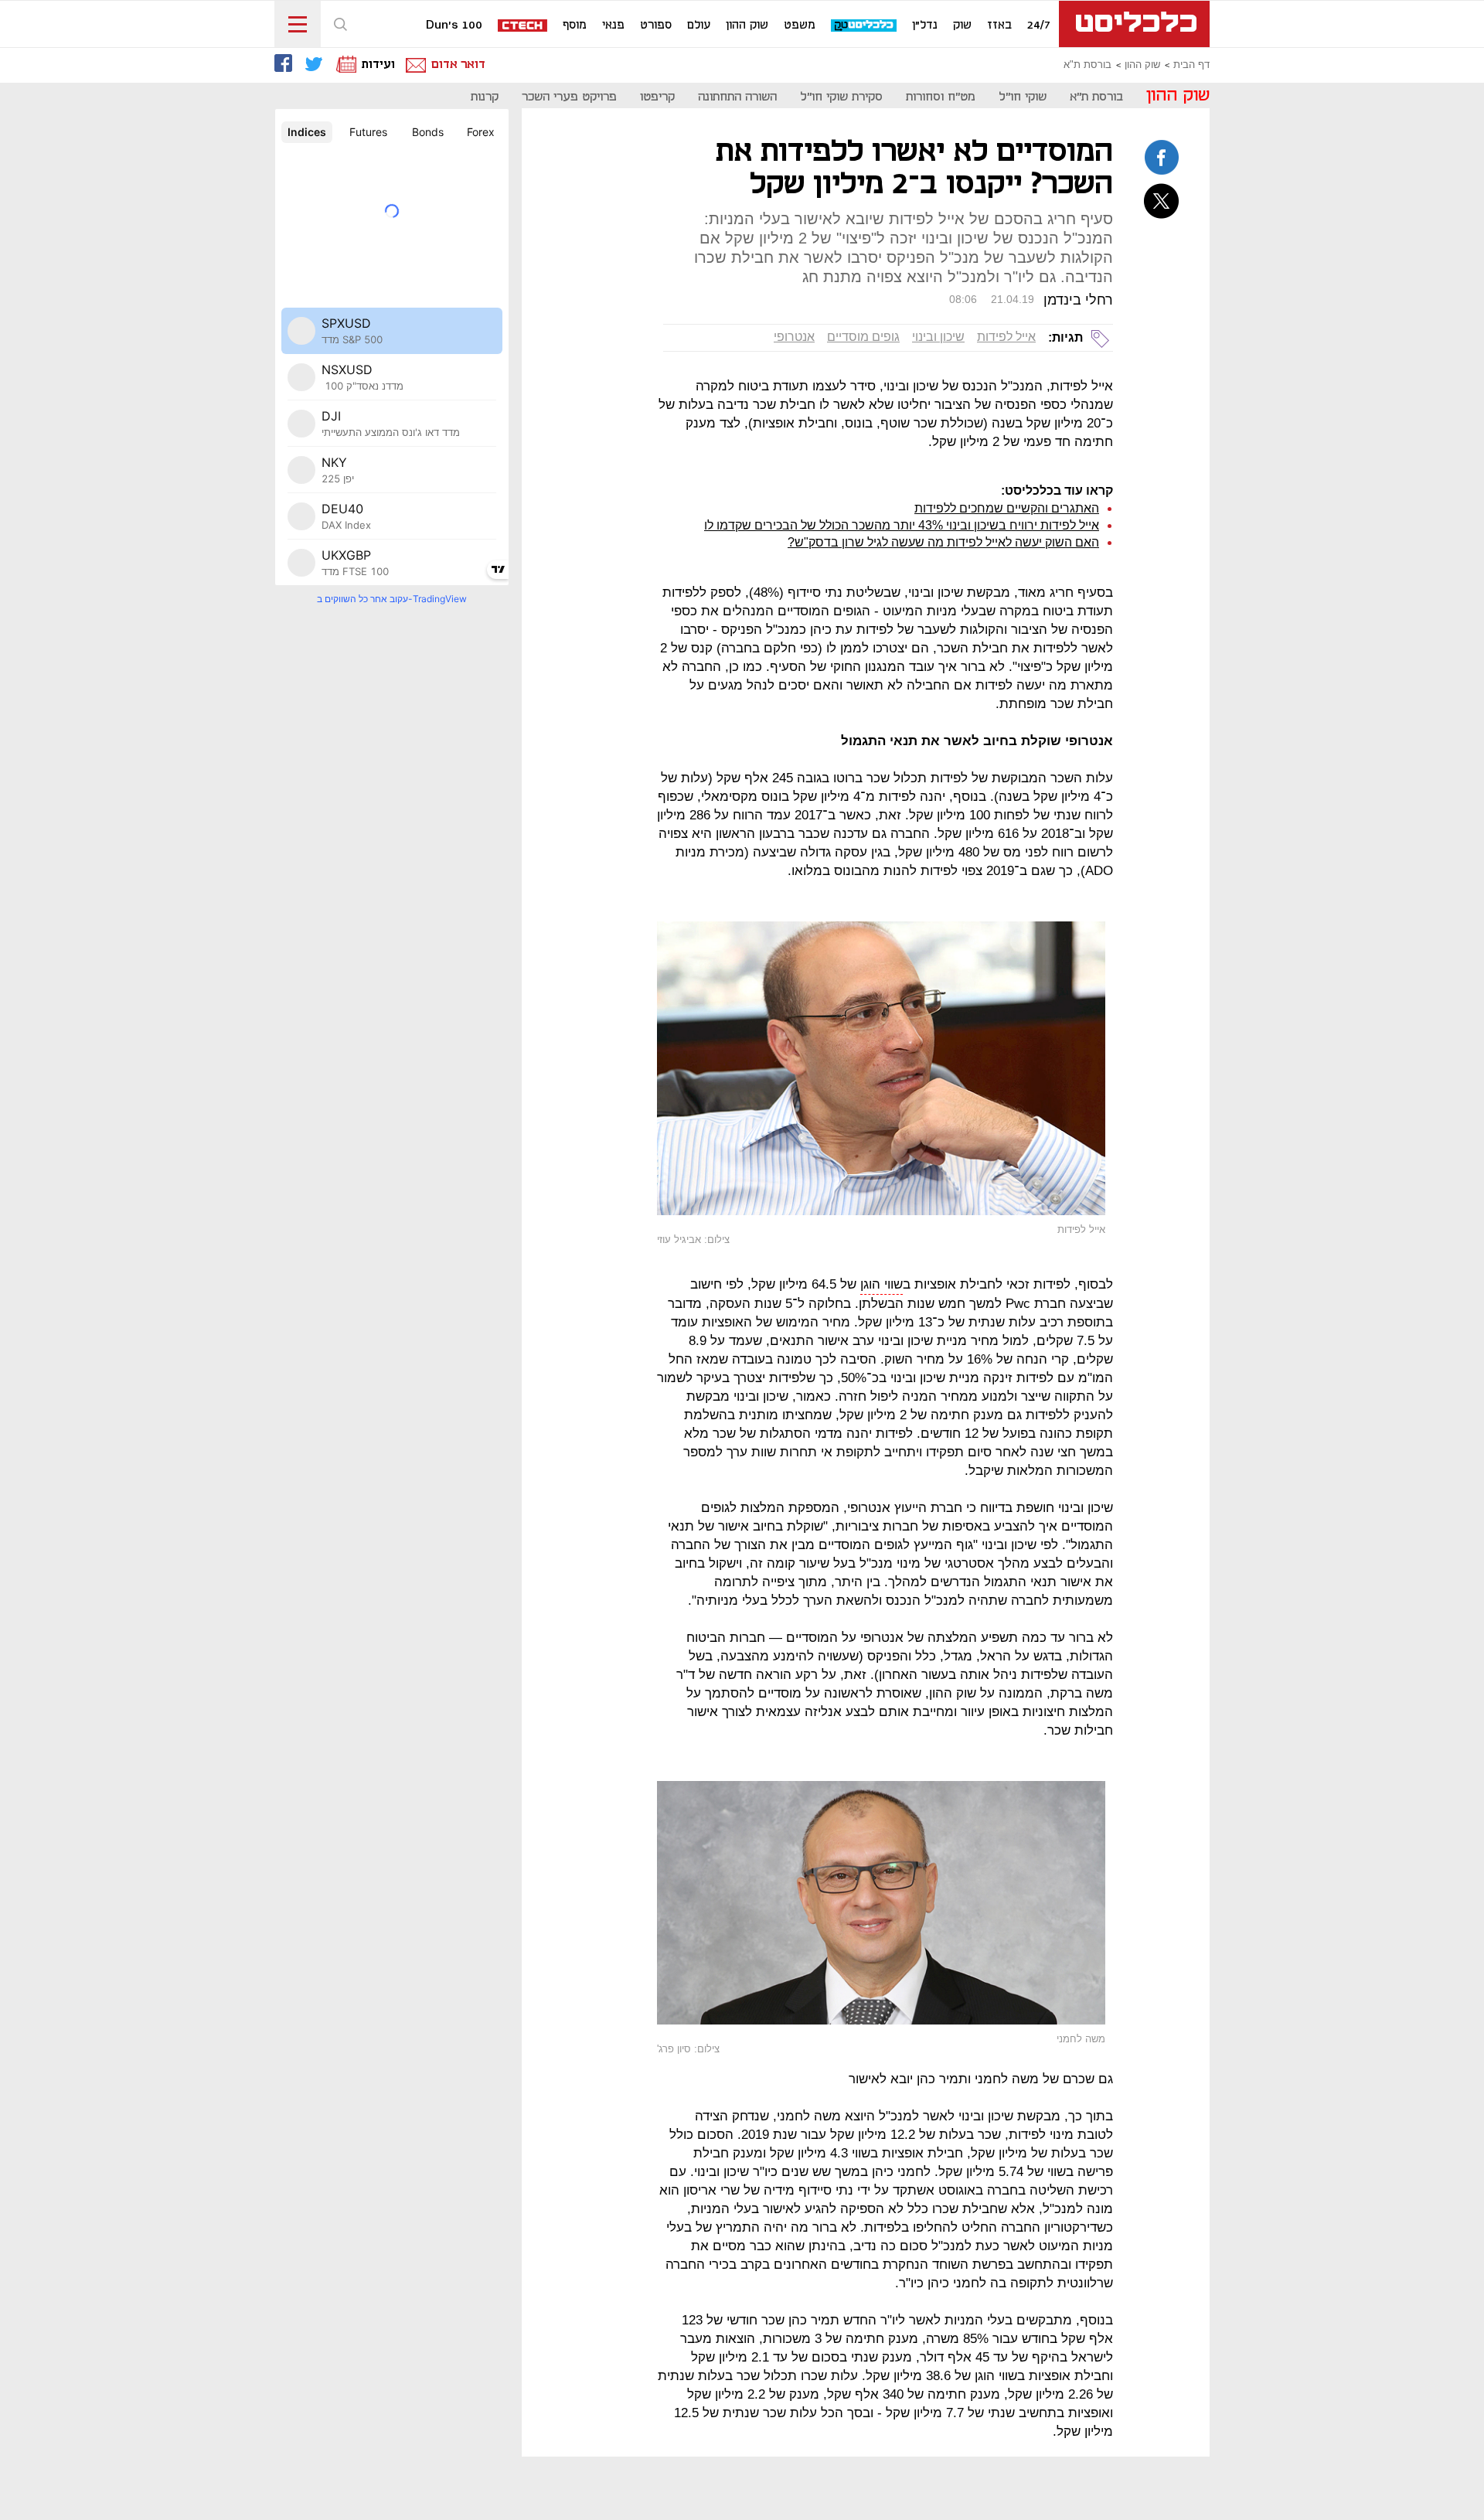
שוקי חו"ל (1023, 97)
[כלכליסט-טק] (865, 26)
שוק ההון (747, 26)
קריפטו (657, 97)
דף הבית (1191, 65)
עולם (699, 26)
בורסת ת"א (1087, 65)
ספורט (656, 26)
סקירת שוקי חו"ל (841, 97)
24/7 (1039, 26)
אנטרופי (794, 337)
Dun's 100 (454, 26)
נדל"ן (925, 26)
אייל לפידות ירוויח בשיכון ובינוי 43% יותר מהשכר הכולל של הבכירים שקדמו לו (902, 525)
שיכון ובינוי (938, 337)
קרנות (485, 97)
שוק (962, 26)
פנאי (613, 26)
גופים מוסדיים (863, 337)
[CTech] (523, 27)
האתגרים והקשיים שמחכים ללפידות (1007, 508)
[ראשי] (1134, 24)
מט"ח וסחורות (941, 97)
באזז (999, 26)
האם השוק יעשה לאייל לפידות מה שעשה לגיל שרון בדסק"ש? (943, 542)
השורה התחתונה (737, 97)
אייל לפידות (1006, 337)
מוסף (575, 26)
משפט (800, 26)
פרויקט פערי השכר (569, 97)
